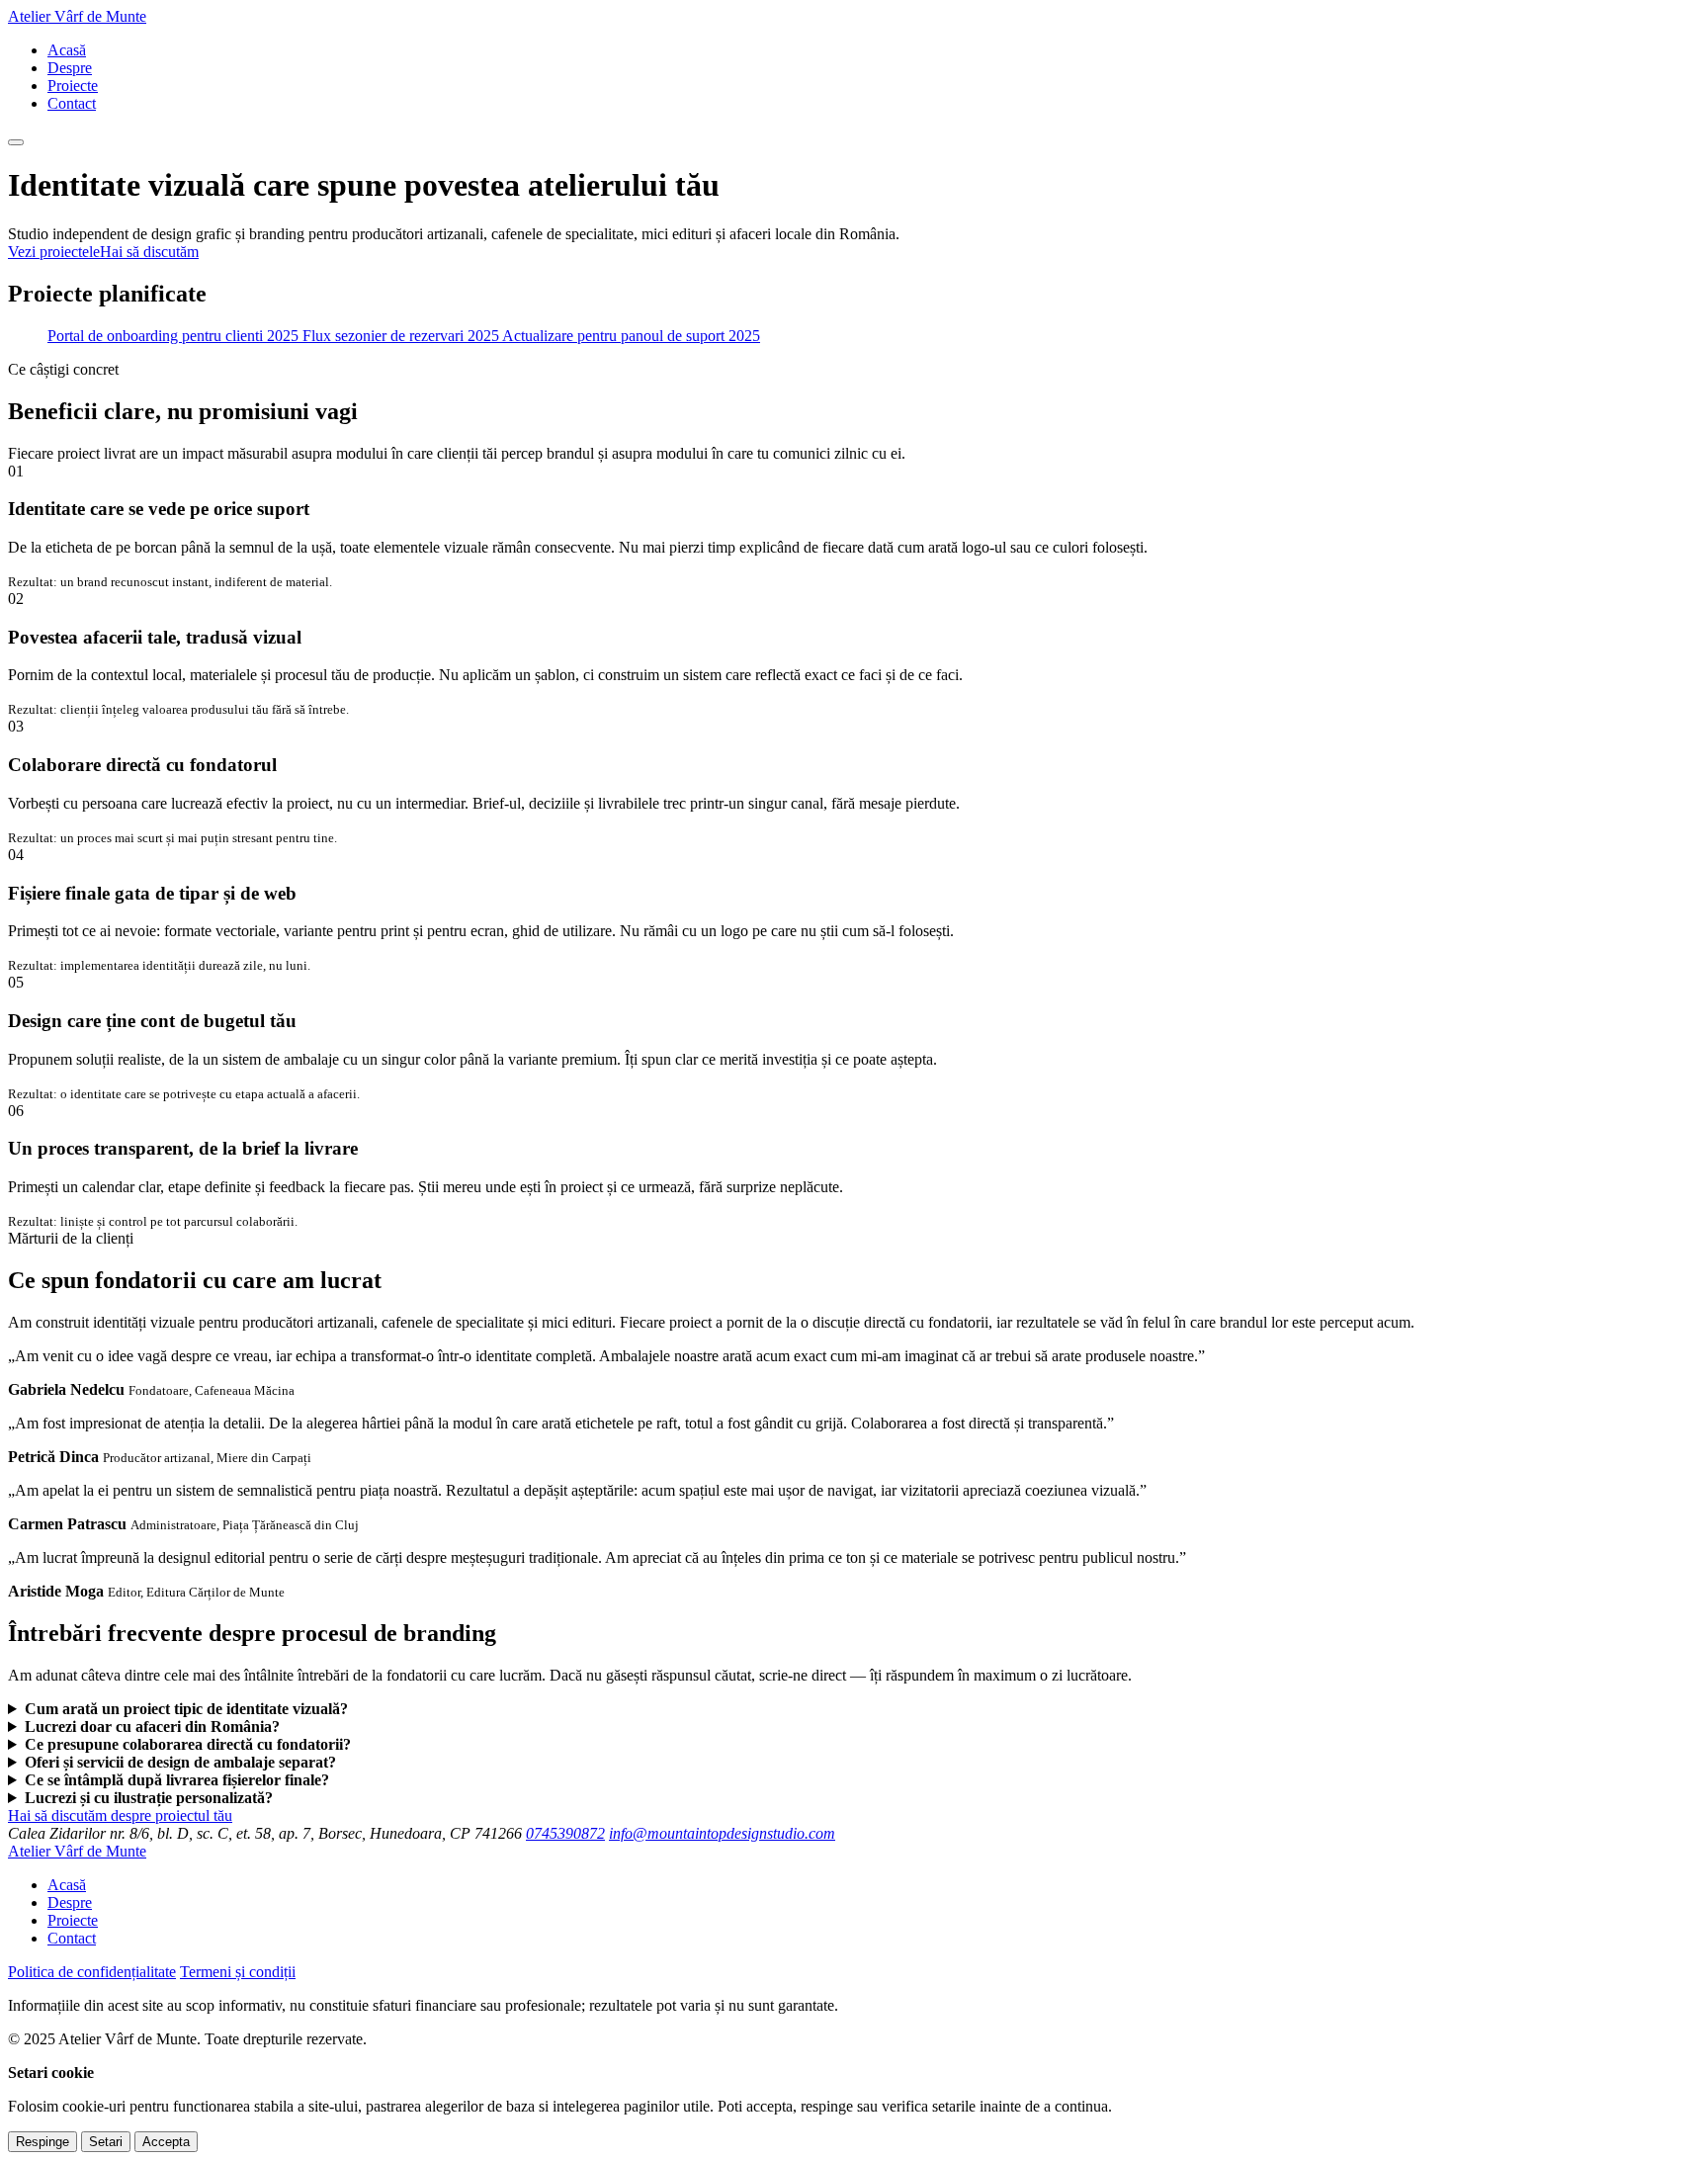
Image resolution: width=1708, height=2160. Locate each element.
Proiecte (73, 86)
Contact (72, 103)
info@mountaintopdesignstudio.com (722, 1833)
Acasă (67, 50)
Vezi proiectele (54, 252)
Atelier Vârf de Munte (77, 16)
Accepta (166, 2142)
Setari (106, 2142)
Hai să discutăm (149, 252)
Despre (70, 68)
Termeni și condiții (238, 1972)
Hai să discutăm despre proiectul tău (120, 1815)
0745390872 (565, 1833)
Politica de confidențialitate (92, 1972)
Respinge (43, 2142)
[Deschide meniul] (16, 142)
